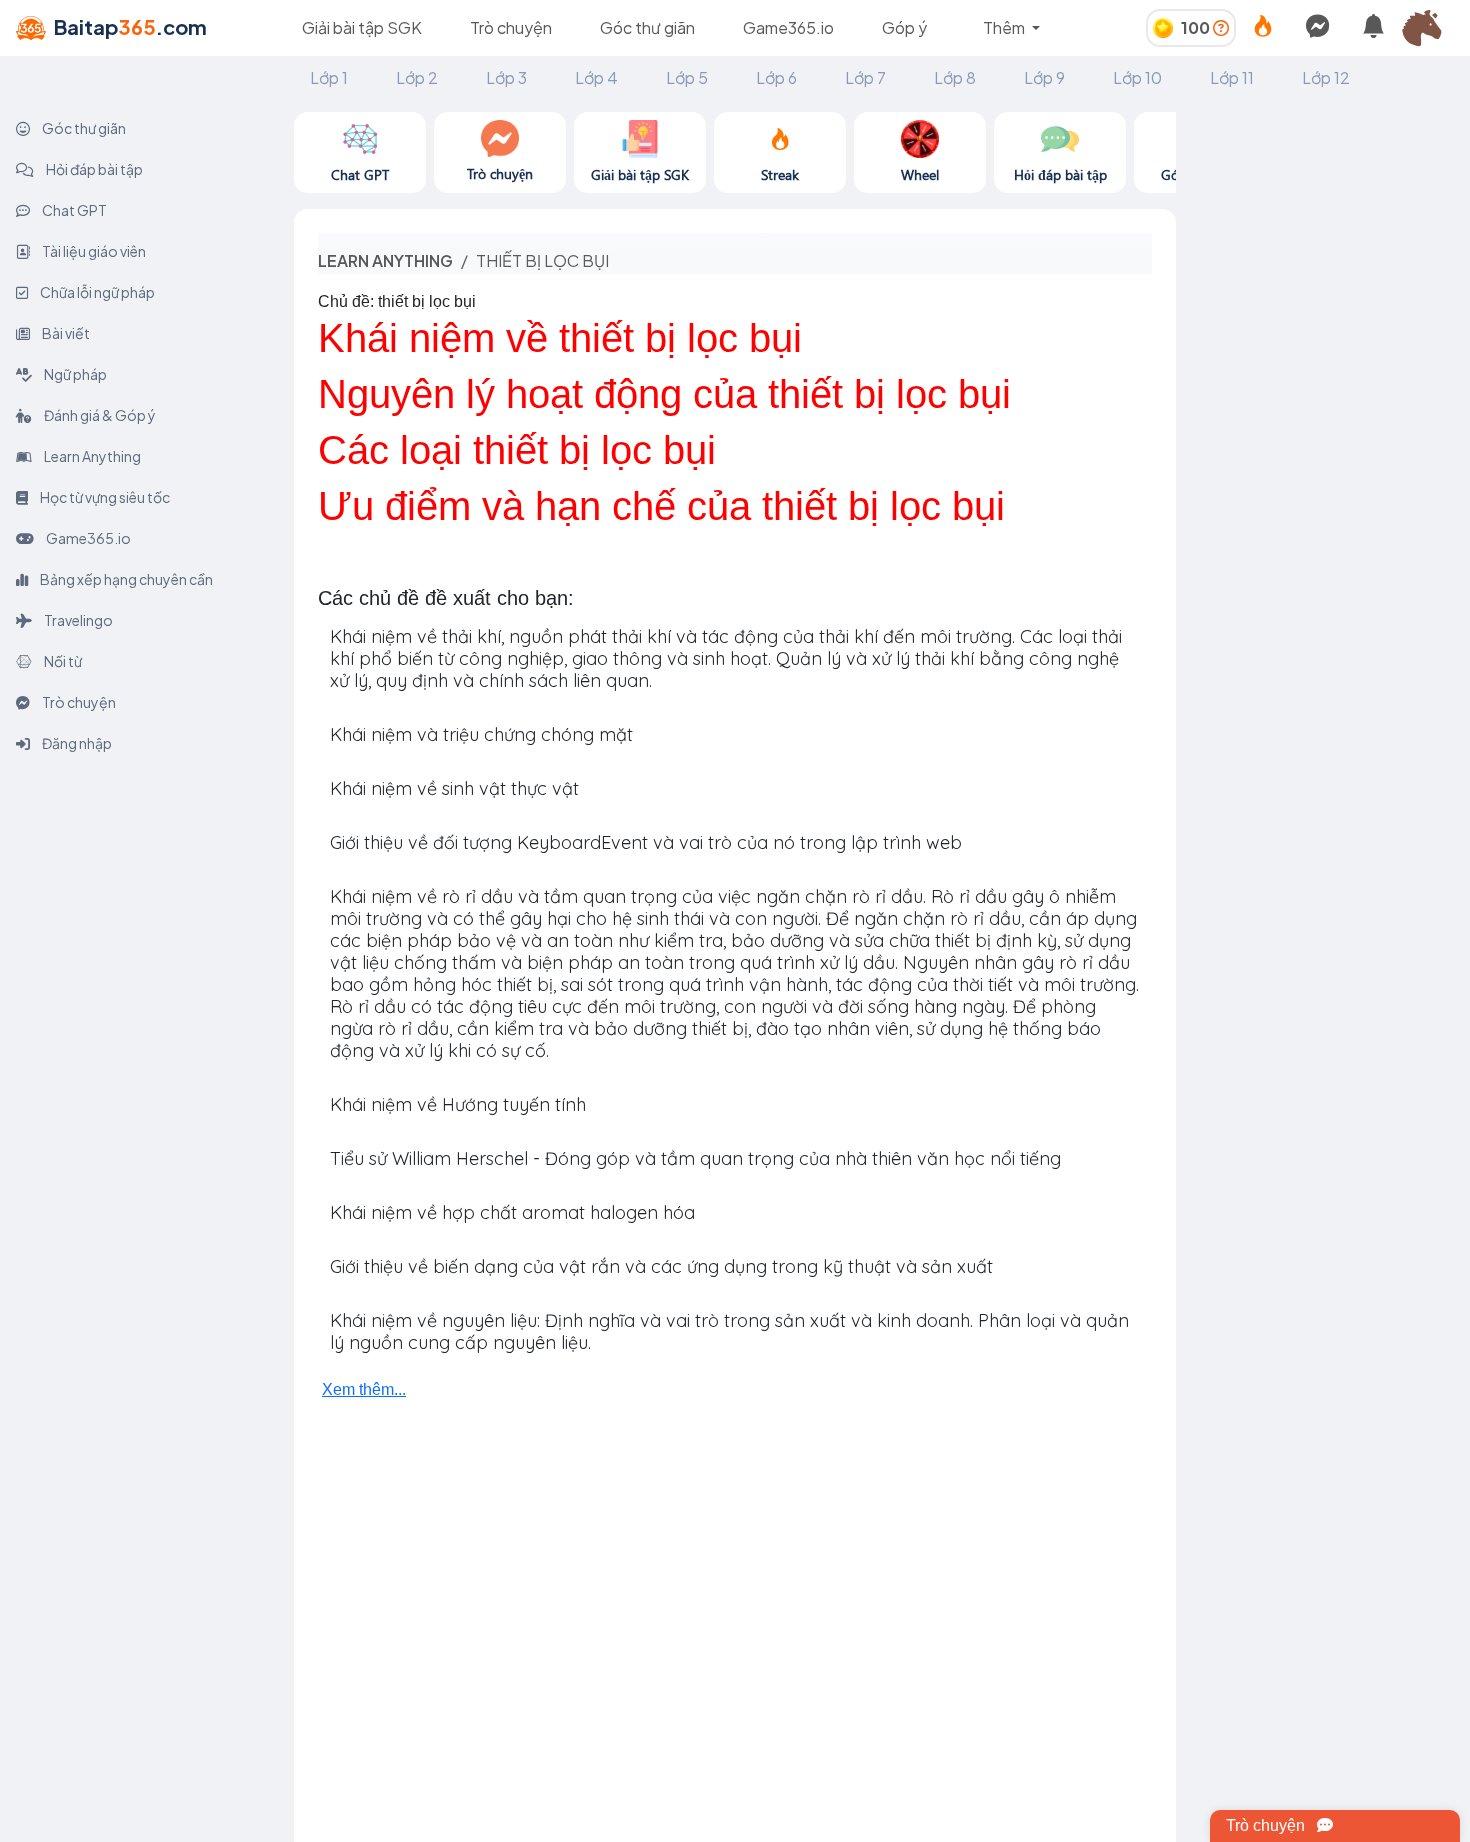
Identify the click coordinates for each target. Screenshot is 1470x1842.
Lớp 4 (596, 77)
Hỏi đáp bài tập (93, 169)
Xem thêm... (364, 1389)
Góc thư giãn (647, 27)
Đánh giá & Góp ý (99, 415)
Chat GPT (73, 210)
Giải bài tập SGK (362, 27)
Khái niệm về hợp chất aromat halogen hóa (512, 1212)
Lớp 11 (1232, 77)
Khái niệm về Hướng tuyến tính (458, 1104)
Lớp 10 (1137, 77)
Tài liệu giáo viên (93, 251)
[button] (1430, 28)
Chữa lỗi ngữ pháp (96, 292)
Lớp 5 (687, 77)
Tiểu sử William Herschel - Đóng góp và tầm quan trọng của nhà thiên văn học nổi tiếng (695, 1158)
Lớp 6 (776, 77)
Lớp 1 (329, 77)
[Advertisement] (1323, 412)
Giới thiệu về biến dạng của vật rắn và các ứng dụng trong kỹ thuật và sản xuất (661, 1266)
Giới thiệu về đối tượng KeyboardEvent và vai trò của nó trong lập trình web (646, 842)
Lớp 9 (1044, 77)
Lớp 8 (955, 77)
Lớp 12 (1326, 77)
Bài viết (65, 333)
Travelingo (77, 620)
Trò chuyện (511, 27)
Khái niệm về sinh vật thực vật (454, 788)
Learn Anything (91, 456)
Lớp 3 (506, 77)
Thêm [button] (1005, 27)
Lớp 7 (865, 77)
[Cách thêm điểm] (1221, 27)
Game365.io (788, 27)
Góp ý (904, 27)
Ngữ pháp (74, 374)
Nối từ (62, 661)
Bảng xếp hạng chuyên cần (125, 579)
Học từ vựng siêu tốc (104, 497)
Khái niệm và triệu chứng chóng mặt (481, 734)
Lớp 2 (417, 77)
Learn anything (385, 260)
